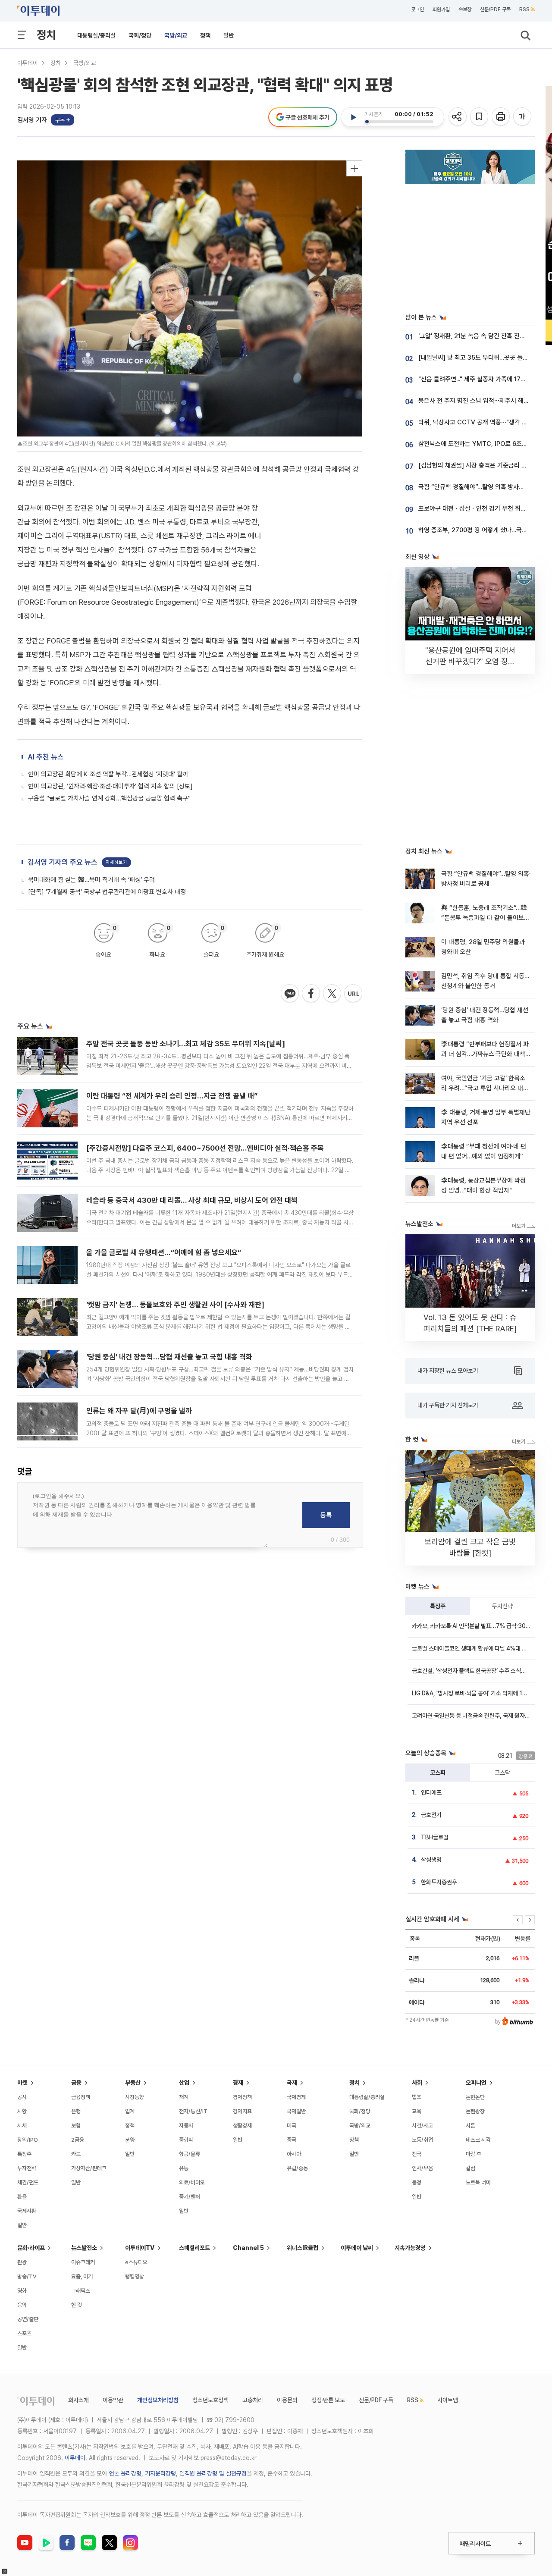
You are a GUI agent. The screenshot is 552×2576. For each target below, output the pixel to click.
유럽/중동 (297, 2168)
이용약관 (113, 2400)
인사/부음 (422, 2168)
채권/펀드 (28, 2182)
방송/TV (27, 2276)
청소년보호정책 (210, 2400)
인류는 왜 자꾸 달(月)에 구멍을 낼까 (139, 1411)
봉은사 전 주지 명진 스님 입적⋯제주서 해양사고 (479, 401)
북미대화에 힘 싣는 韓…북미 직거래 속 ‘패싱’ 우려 (91, 880)
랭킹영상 (135, 2276)
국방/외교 (176, 35)
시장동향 (135, 2097)
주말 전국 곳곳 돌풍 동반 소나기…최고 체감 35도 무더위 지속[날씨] (186, 1044)
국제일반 (296, 2111)
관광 (22, 2262)
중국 (292, 2140)
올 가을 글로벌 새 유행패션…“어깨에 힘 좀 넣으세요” (164, 1252)
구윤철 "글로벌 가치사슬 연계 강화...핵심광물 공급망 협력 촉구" (109, 798)
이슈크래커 (83, 2262)
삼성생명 (431, 1860)
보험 (76, 2126)
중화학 (186, 2140)
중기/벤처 (190, 2197)
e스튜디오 (136, 2262)
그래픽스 (81, 2291)
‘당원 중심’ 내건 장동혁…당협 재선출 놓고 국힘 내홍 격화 (169, 1357)
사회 (417, 2083)
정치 (46, 35)
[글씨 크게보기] (523, 117)
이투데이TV (140, 2248)
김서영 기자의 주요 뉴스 (63, 862)
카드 (76, 2154)
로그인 (417, 9)
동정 (417, 2182)
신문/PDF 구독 (495, 9)
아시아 (294, 2154)
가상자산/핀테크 (89, 2168)
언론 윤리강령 (125, 2473)
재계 (184, 2097)
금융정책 (81, 2097)
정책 (205, 35)
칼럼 (470, 2168)
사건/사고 (422, 2126)
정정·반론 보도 (328, 2400)
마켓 (22, 2083)
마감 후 (474, 2154)
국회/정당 (140, 35)
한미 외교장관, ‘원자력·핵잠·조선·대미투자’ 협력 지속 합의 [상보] (110, 786)
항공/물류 (190, 2154)
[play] (353, 117)
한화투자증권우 (439, 1882)
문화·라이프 (31, 2248)
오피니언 (476, 2083)
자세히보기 (116, 862)
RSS (524, 9)
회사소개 (78, 2400)
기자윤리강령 (160, 2473)
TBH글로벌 (435, 1837)
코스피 (438, 1773)
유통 (184, 2168)
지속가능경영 (410, 2248)
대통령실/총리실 (96, 35)
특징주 (438, 1606)
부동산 (133, 2083)
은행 (76, 2111)
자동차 (186, 2126)
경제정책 (242, 2097)
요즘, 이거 (82, 2276)
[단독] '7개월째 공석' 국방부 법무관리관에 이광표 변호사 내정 (107, 892)
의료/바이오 (192, 2182)
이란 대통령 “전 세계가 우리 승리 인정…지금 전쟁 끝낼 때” (172, 1096)
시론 (470, 2126)
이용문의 (287, 2400)
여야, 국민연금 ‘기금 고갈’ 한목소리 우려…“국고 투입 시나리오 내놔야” (485, 1088)
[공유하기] (458, 117)
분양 (130, 2140)
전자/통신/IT (193, 2111)
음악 (22, 2305)
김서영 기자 (32, 120)
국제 (292, 2083)
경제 (238, 2083)
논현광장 (475, 2111)
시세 (22, 2126)
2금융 (78, 2140)
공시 (22, 2097)
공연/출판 (28, 2319)
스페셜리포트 (194, 2248)
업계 (130, 2111)
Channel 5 (248, 2248)
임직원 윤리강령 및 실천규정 (213, 2473)
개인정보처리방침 (158, 2400)
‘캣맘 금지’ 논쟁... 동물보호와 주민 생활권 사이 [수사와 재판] (175, 1305)
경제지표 (242, 2111)
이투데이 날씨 (357, 2248)
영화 (22, 2291)
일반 (229, 35)
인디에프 (431, 1792)
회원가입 (441, 9)
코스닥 (502, 1773)
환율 (22, 2197)
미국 (292, 2126)
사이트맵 (448, 2400)
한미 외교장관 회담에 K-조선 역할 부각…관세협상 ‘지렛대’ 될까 (108, 774)
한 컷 (77, 2305)
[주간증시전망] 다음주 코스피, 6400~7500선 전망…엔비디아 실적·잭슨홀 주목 (205, 1148)
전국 (417, 2154)
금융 (76, 2083)
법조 (417, 2097)
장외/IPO (28, 2140)
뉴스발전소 (84, 2248)
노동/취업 (422, 2140)
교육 (417, 2111)
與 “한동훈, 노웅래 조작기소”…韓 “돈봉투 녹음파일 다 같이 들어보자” (484, 918)
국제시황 (27, 2211)
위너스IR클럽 (303, 2248)
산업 (184, 2083)
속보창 (465, 9)
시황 (22, 2111)
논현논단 (475, 2097)
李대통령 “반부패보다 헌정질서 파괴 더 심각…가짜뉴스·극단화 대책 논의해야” (485, 1054)
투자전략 (502, 1606)
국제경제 (296, 2097)
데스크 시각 (478, 2140)
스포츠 (24, 2333)
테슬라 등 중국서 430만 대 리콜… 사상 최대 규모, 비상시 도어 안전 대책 (192, 1200)
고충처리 (253, 2400)
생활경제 (242, 2126)
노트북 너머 (478, 2182)
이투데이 (28, 63)
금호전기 (431, 1815)
